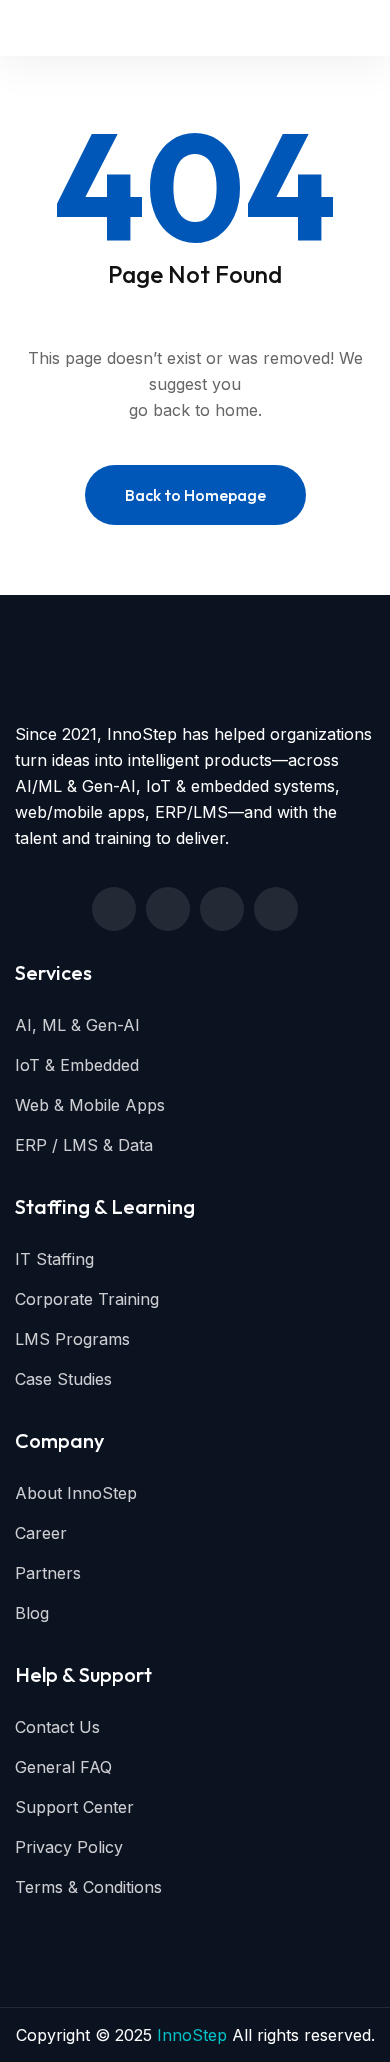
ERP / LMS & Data (84, 1145)
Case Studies (63, 1379)
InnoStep (192, 2035)
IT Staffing (54, 1259)
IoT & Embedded (77, 1065)
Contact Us (57, 1727)
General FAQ (63, 1767)
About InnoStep (76, 1493)
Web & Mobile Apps (90, 1105)
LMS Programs (72, 1339)
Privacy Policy (69, 1847)
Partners (48, 1573)
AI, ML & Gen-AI (77, 1025)
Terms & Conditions (88, 1887)
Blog (32, 1613)
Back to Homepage (195, 495)
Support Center (74, 1807)
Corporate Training (87, 1299)
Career (41, 1533)
